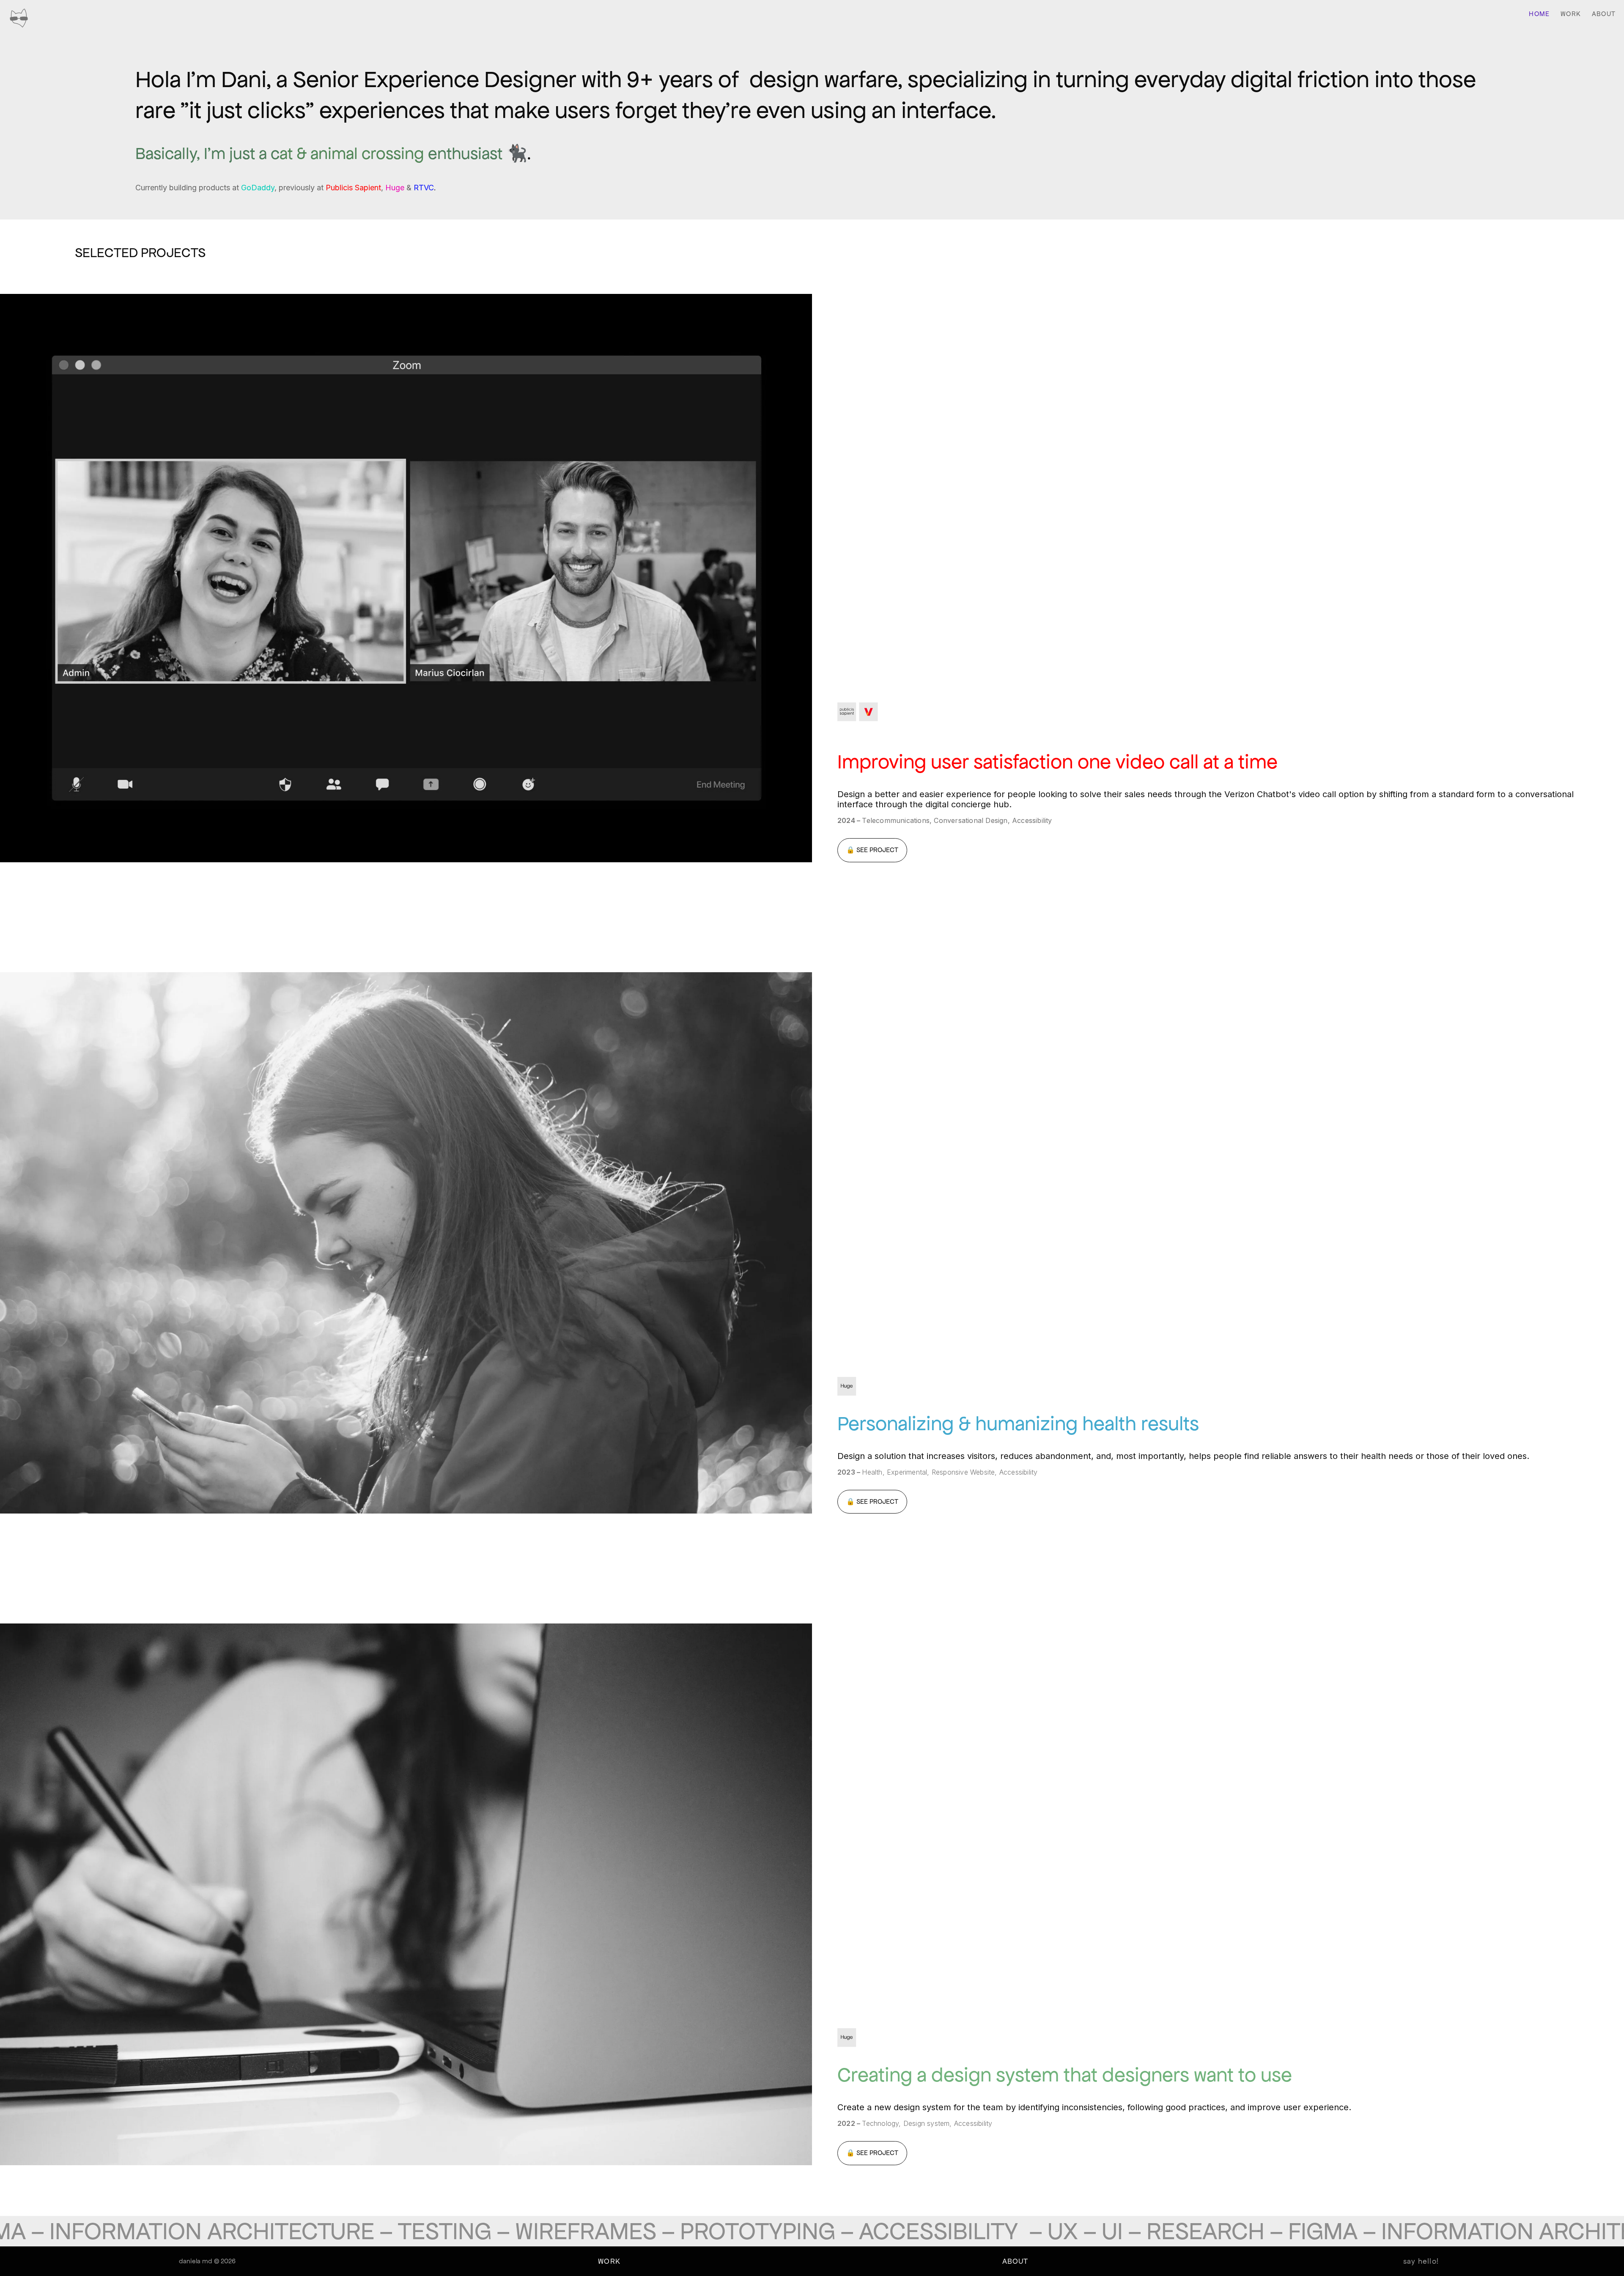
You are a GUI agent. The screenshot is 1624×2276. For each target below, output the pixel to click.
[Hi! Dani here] (19, 19)
